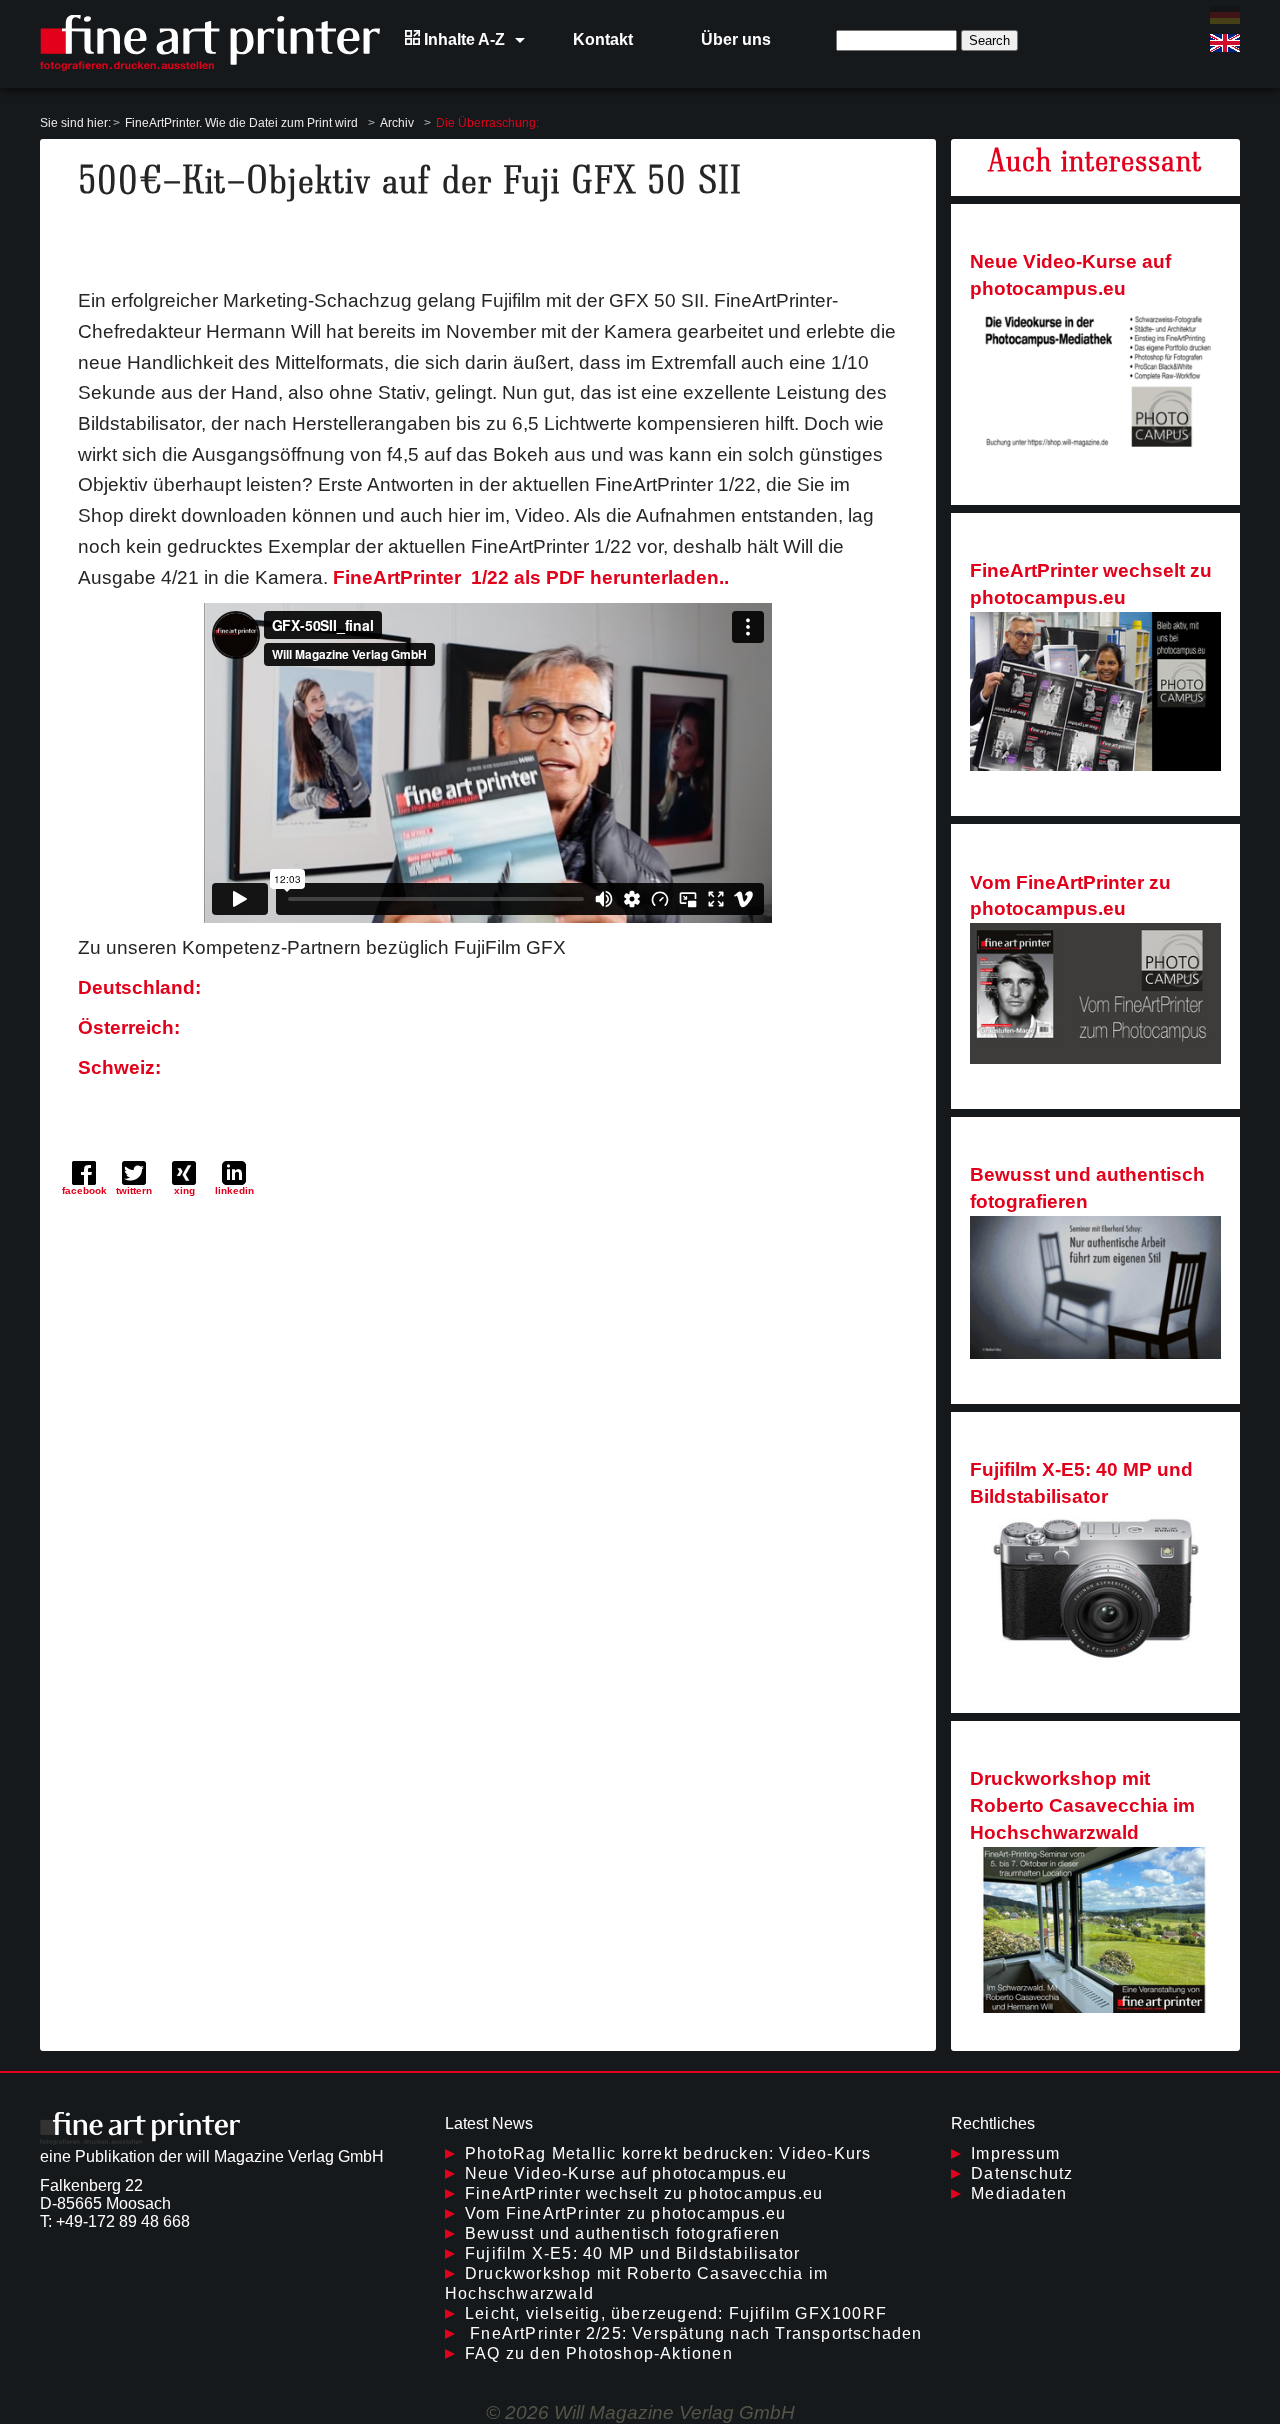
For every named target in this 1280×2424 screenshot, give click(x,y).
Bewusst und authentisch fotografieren (1087, 1188)
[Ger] (1225, 15)
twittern (134, 1190)
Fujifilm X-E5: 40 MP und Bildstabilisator (1081, 1483)
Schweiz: (119, 1067)
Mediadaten (1019, 2193)
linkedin (234, 1190)
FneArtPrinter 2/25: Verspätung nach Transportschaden (694, 2333)
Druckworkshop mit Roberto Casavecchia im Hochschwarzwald (1082, 1805)
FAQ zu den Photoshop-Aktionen (599, 2353)
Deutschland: (139, 987)
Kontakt (603, 39)
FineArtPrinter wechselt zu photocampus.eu (1091, 584)
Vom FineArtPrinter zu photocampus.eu (1070, 896)
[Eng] (1225, 43)
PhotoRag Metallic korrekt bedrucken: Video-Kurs (668, 2153)
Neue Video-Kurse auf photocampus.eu (1070, 275)
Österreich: (129, 1027)
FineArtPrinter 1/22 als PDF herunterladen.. (531, 577)
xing (184, 1190)
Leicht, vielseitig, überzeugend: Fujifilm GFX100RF (676, 2313)
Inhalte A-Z (462, 39)
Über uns (736, 39)
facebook (84, 1190)
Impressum (1015, 2153)
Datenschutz (1022, 2173)
